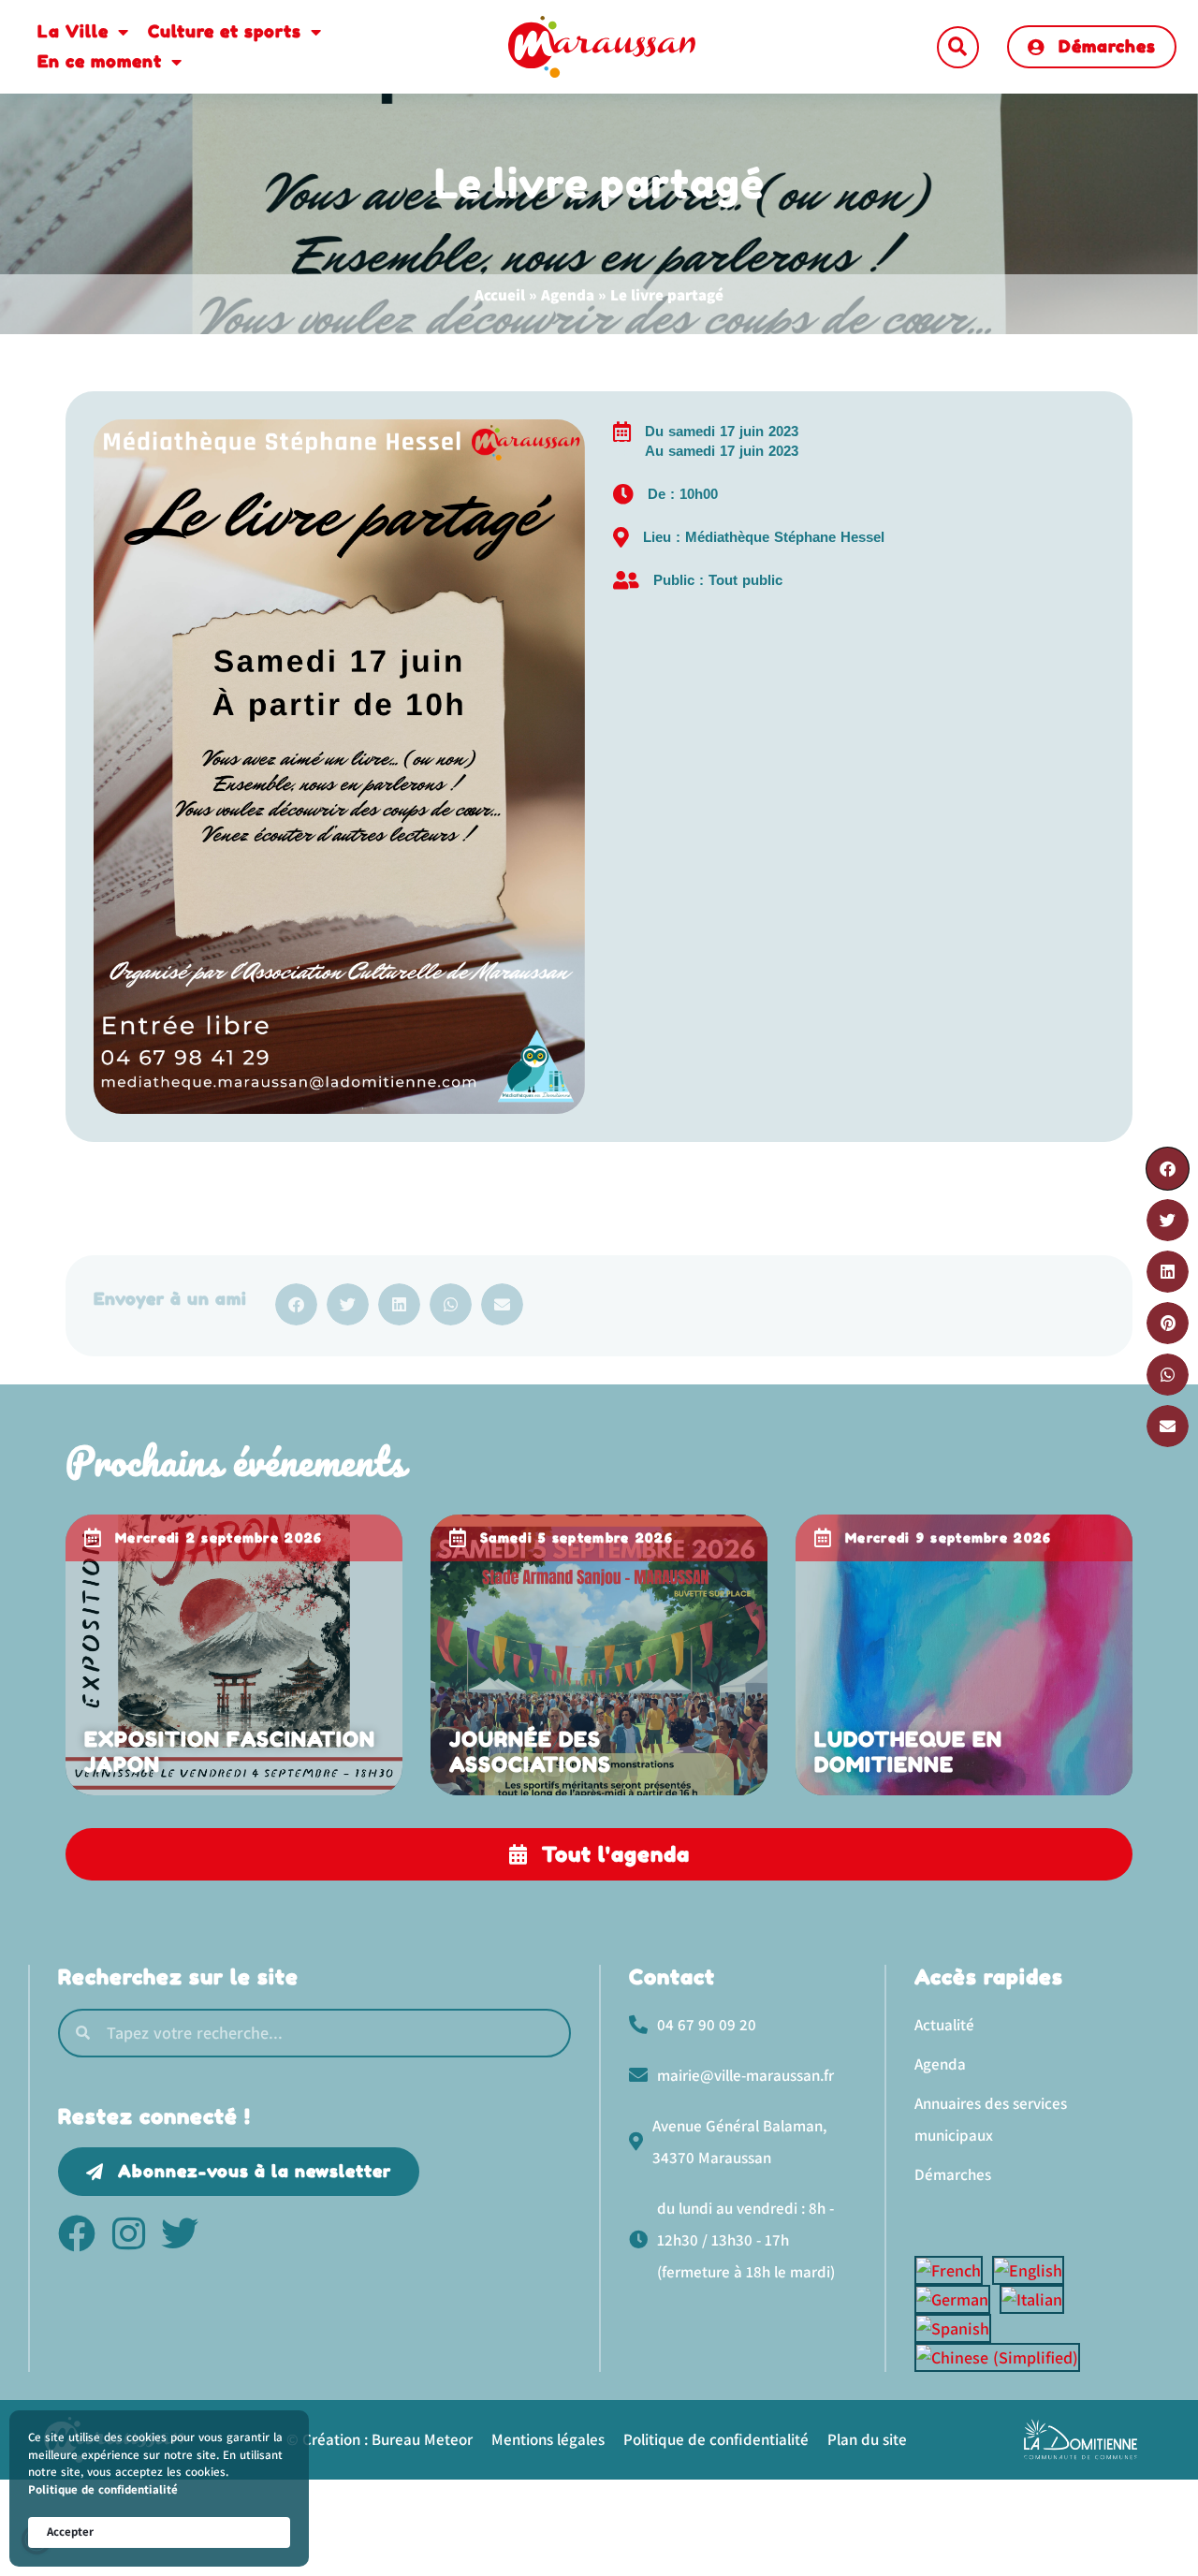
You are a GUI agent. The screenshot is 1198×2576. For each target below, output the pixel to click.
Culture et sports (225, 31)
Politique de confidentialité (103, 2489)
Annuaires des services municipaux (991, 2119)
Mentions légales (548, 2439)
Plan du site (867, 2439)
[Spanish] (957, 2328)
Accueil (500, 295)
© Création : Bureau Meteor (380, 2439)
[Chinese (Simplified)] (1002, 2357)
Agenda (568, 295)
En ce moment (100, 61)
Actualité (944, 2025)
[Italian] (1037, 2299)
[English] (1033, 2270)
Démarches (953, 2174)
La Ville (73, 31)
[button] (958, 47)
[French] (953, 2270)
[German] (957, 2299)
